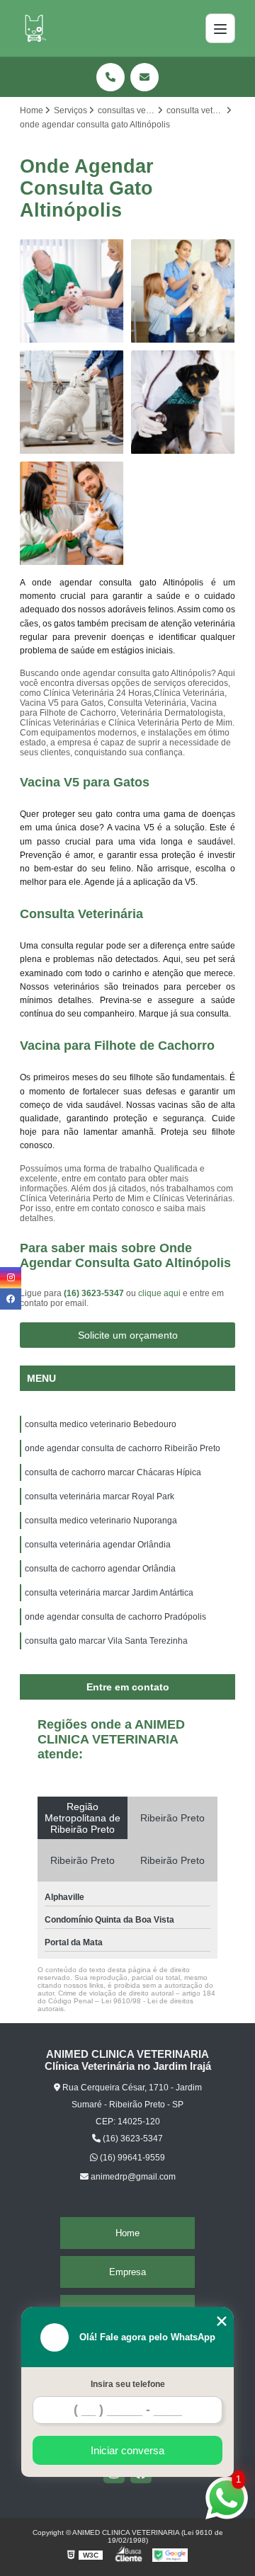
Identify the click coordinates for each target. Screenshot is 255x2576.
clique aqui (159, 1293)
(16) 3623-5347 (95, 1293)
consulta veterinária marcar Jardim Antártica (109, 1593)
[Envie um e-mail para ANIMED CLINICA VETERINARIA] (144, 77)
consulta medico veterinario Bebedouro (101, 1424)
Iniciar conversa (127, 2450)
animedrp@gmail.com (132, 2177)
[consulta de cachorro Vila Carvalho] (183, 291)
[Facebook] (11, 1299)
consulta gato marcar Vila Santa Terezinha (106, 1641)
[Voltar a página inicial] (34, 28)
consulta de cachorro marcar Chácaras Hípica (113, 1472)
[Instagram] (11, 1278)
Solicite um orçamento (128, 1335)
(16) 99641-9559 (131, 2158)
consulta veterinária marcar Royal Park (100, 1496)
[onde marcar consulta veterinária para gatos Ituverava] (72, 514)
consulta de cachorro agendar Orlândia (100, 1569)
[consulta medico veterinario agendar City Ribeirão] (183, 402)
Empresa (127, 2272)
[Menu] (220, 28)
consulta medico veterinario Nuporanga (101, 1521)
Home (127, 2233)
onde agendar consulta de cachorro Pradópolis (115, 1617)
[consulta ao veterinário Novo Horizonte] (72, 291)
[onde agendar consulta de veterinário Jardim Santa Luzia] (72, 402)
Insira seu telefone (128, 2384)
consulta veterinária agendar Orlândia (98, 1545)
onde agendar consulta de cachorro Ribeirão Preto (123, 1448)
